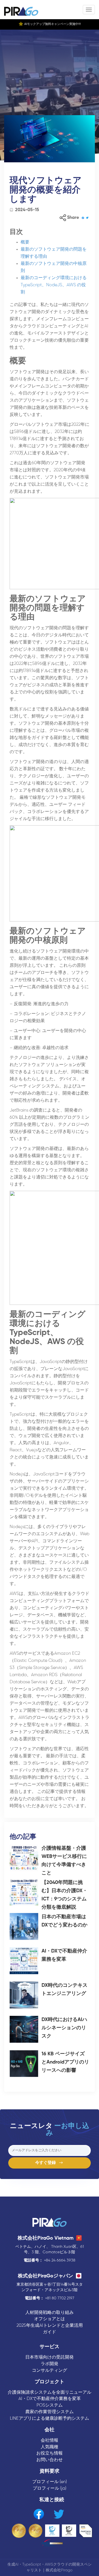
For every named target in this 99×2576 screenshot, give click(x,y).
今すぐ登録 (47, 2163)
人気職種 (50, 2447)
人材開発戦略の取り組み (50, 2313)
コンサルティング (50, 2370)
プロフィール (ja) (50, 2488)
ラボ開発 (50, 2364)
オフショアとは (50, 2319)
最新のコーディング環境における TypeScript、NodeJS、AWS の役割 (54, 285)
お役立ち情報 (50, 2453)
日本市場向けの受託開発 (50, 2357)
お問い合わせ (50, 2460)
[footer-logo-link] (50, 2223)
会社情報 (50, 2440)
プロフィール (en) (50, 2482)
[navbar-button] (89, 10)
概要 (25, 242)
